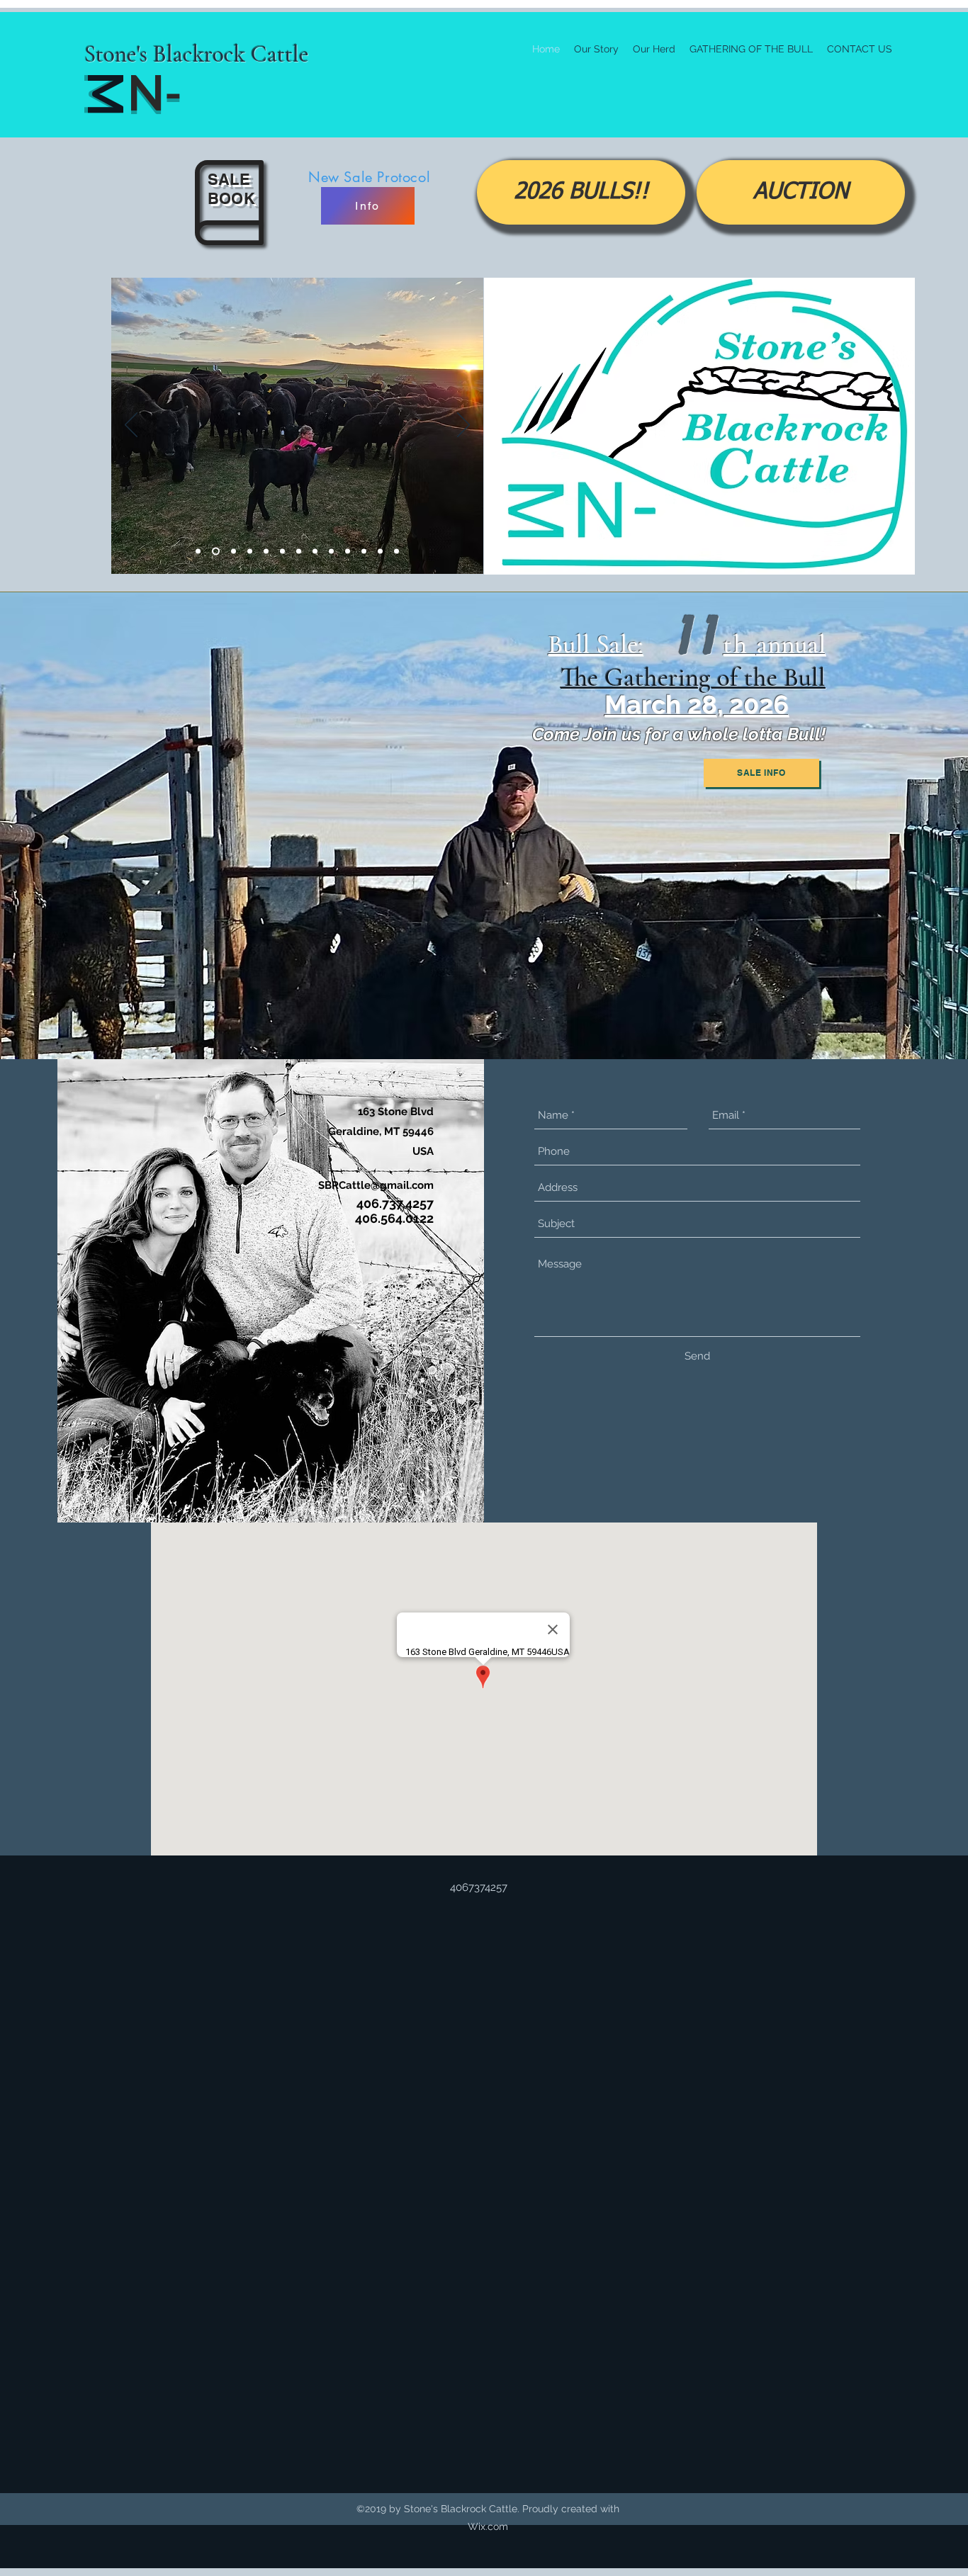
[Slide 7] (348, 552)
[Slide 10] (198, 552)
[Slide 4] (299, 552)
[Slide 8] (364, 552)
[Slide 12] (232, 552)
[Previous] (131, 426)
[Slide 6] (331, 552)
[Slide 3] (250, 552)
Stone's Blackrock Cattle (197, 54)
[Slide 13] (396, 552)
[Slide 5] (315, 552)
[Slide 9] (282, 552)
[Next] (463, 426)
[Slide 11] (266, 552)
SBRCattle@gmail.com (376, 1185)
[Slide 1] (214, 552)
